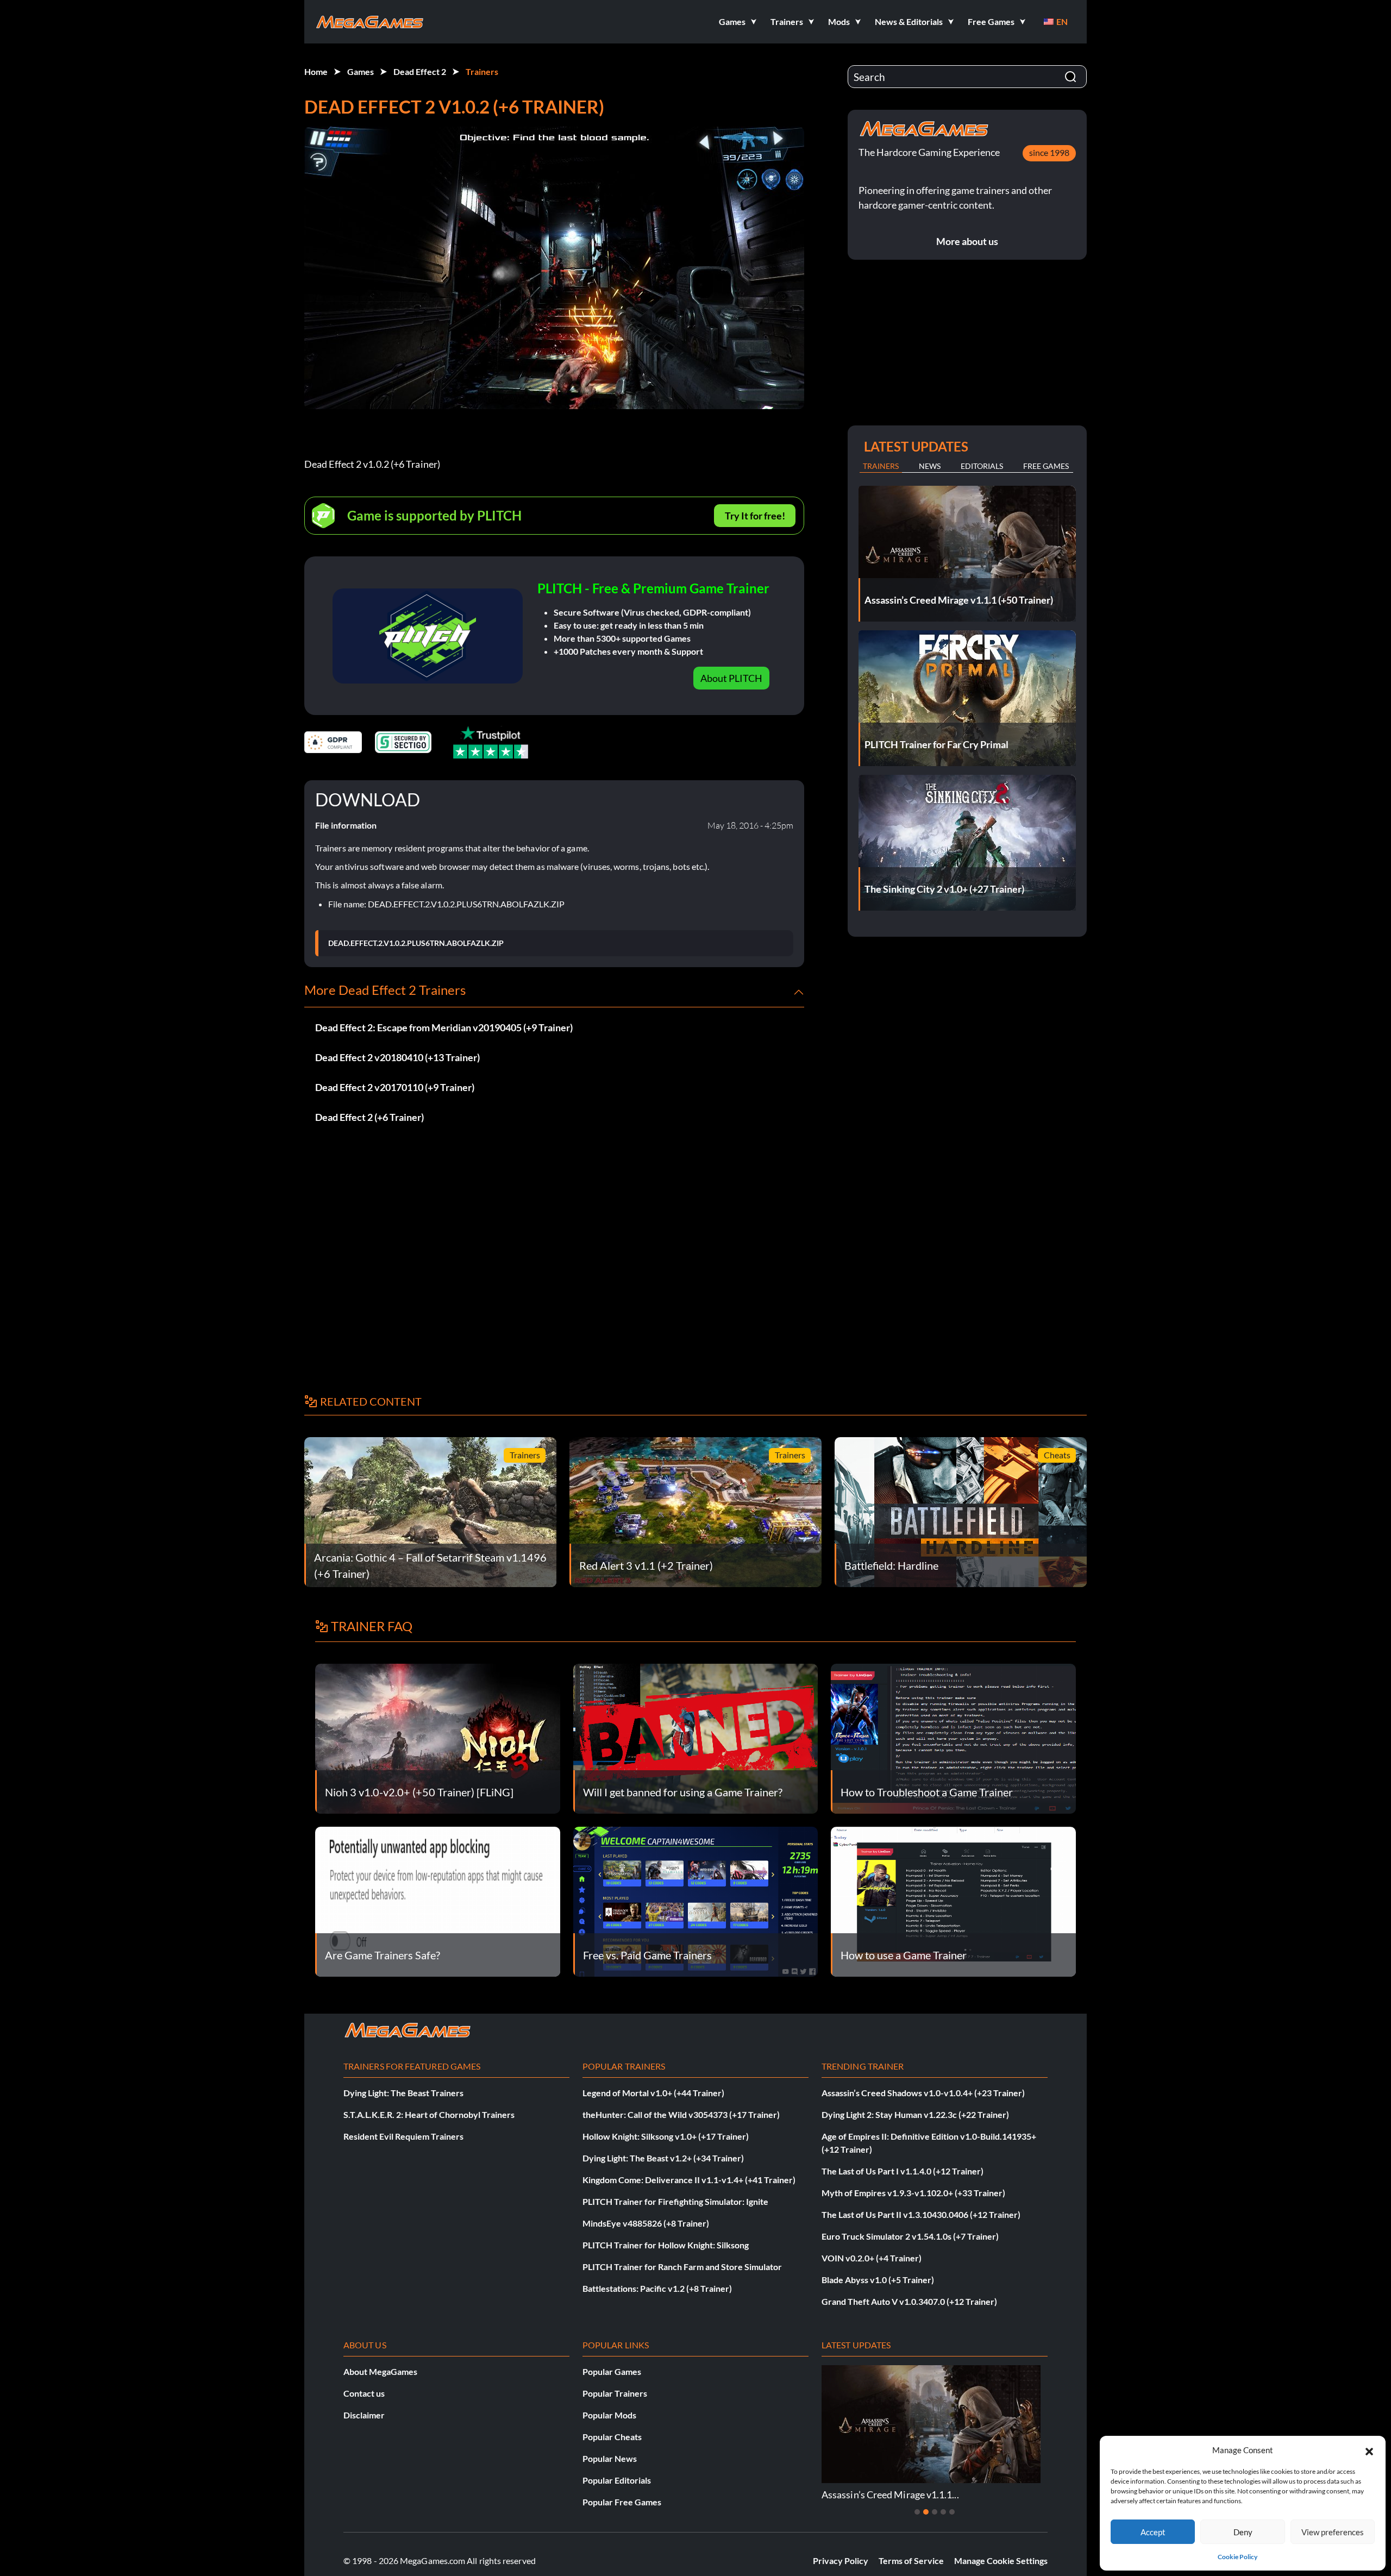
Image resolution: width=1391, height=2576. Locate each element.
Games (361, 71)
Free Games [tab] (1046, 466)
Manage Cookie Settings (1001, 2561)
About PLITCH (731, 678)
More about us (967, 241)
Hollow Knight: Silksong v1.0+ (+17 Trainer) (666, 2136)
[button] (1369, 2450)
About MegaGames (380, 2371)
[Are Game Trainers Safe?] (438, 1900)
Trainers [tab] (881, 466)
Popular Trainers (615, 2393)
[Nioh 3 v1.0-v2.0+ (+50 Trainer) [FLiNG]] (438, 1737)
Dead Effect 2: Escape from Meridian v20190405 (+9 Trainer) (444, 1027)
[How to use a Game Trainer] (953, 1900)
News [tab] (930, 466)
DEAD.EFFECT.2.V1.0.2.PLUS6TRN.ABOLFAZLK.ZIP (416, 943)
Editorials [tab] (982, 466)
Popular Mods (609, 2415)
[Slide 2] (926, 2512)
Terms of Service (911, 2561)
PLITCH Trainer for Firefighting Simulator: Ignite (675, 2201)
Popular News (610, 2458)
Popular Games (612, 2371)
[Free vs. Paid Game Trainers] (696, 1900)
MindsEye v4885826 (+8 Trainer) (646, 2223)
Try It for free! (755, 516)
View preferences (1333, 2532)
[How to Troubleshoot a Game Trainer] (953, 1737)
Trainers (482, 71)
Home (316, 71)
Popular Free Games (622, 2502)
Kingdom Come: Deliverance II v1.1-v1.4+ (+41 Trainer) (689, 2180)
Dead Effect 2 (420, 71)
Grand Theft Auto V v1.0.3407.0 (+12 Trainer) (909, 2301)
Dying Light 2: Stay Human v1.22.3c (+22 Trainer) (915, 2114)
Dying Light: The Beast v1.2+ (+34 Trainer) (663, 2158)
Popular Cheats (612, 2437)
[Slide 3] (935, 2512)
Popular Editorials (617, 2480)
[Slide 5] (952, 2512)
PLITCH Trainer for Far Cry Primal (996, 2494)
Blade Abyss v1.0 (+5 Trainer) (878, 2280)
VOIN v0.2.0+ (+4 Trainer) (872, 2258)
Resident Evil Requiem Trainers (403, 2136)
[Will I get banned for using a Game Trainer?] (696, 1737)
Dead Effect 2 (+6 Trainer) (369, 1117)
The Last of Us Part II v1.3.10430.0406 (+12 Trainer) (921, 2214)
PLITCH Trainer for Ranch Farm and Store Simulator (682, 2267)
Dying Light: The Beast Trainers (403, 2093)
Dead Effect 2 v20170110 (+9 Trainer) (395, 1087)
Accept (1153, 2532)
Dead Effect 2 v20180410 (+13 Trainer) (397, 1057)
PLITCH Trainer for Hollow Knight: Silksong (666, 2245)
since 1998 (1049, 152)
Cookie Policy (1238, 2557)
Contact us (364, 2393)
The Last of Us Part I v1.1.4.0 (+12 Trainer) (903, 2171)
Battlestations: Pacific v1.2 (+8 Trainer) (657, 2288)
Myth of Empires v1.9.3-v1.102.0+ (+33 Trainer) (913, 2193)
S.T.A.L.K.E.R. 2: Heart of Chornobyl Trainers (429, 2114)
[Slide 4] (943, 2512)
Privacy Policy (841, 2561)
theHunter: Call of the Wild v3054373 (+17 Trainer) (681, 2114)
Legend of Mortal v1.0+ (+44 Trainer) (653, 2093)
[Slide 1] (917, 2512)
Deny (1243, 2532)
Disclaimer (364, 2415)
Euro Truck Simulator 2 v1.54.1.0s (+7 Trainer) (910, 2236)
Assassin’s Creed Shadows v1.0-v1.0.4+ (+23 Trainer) (923, 2093)
